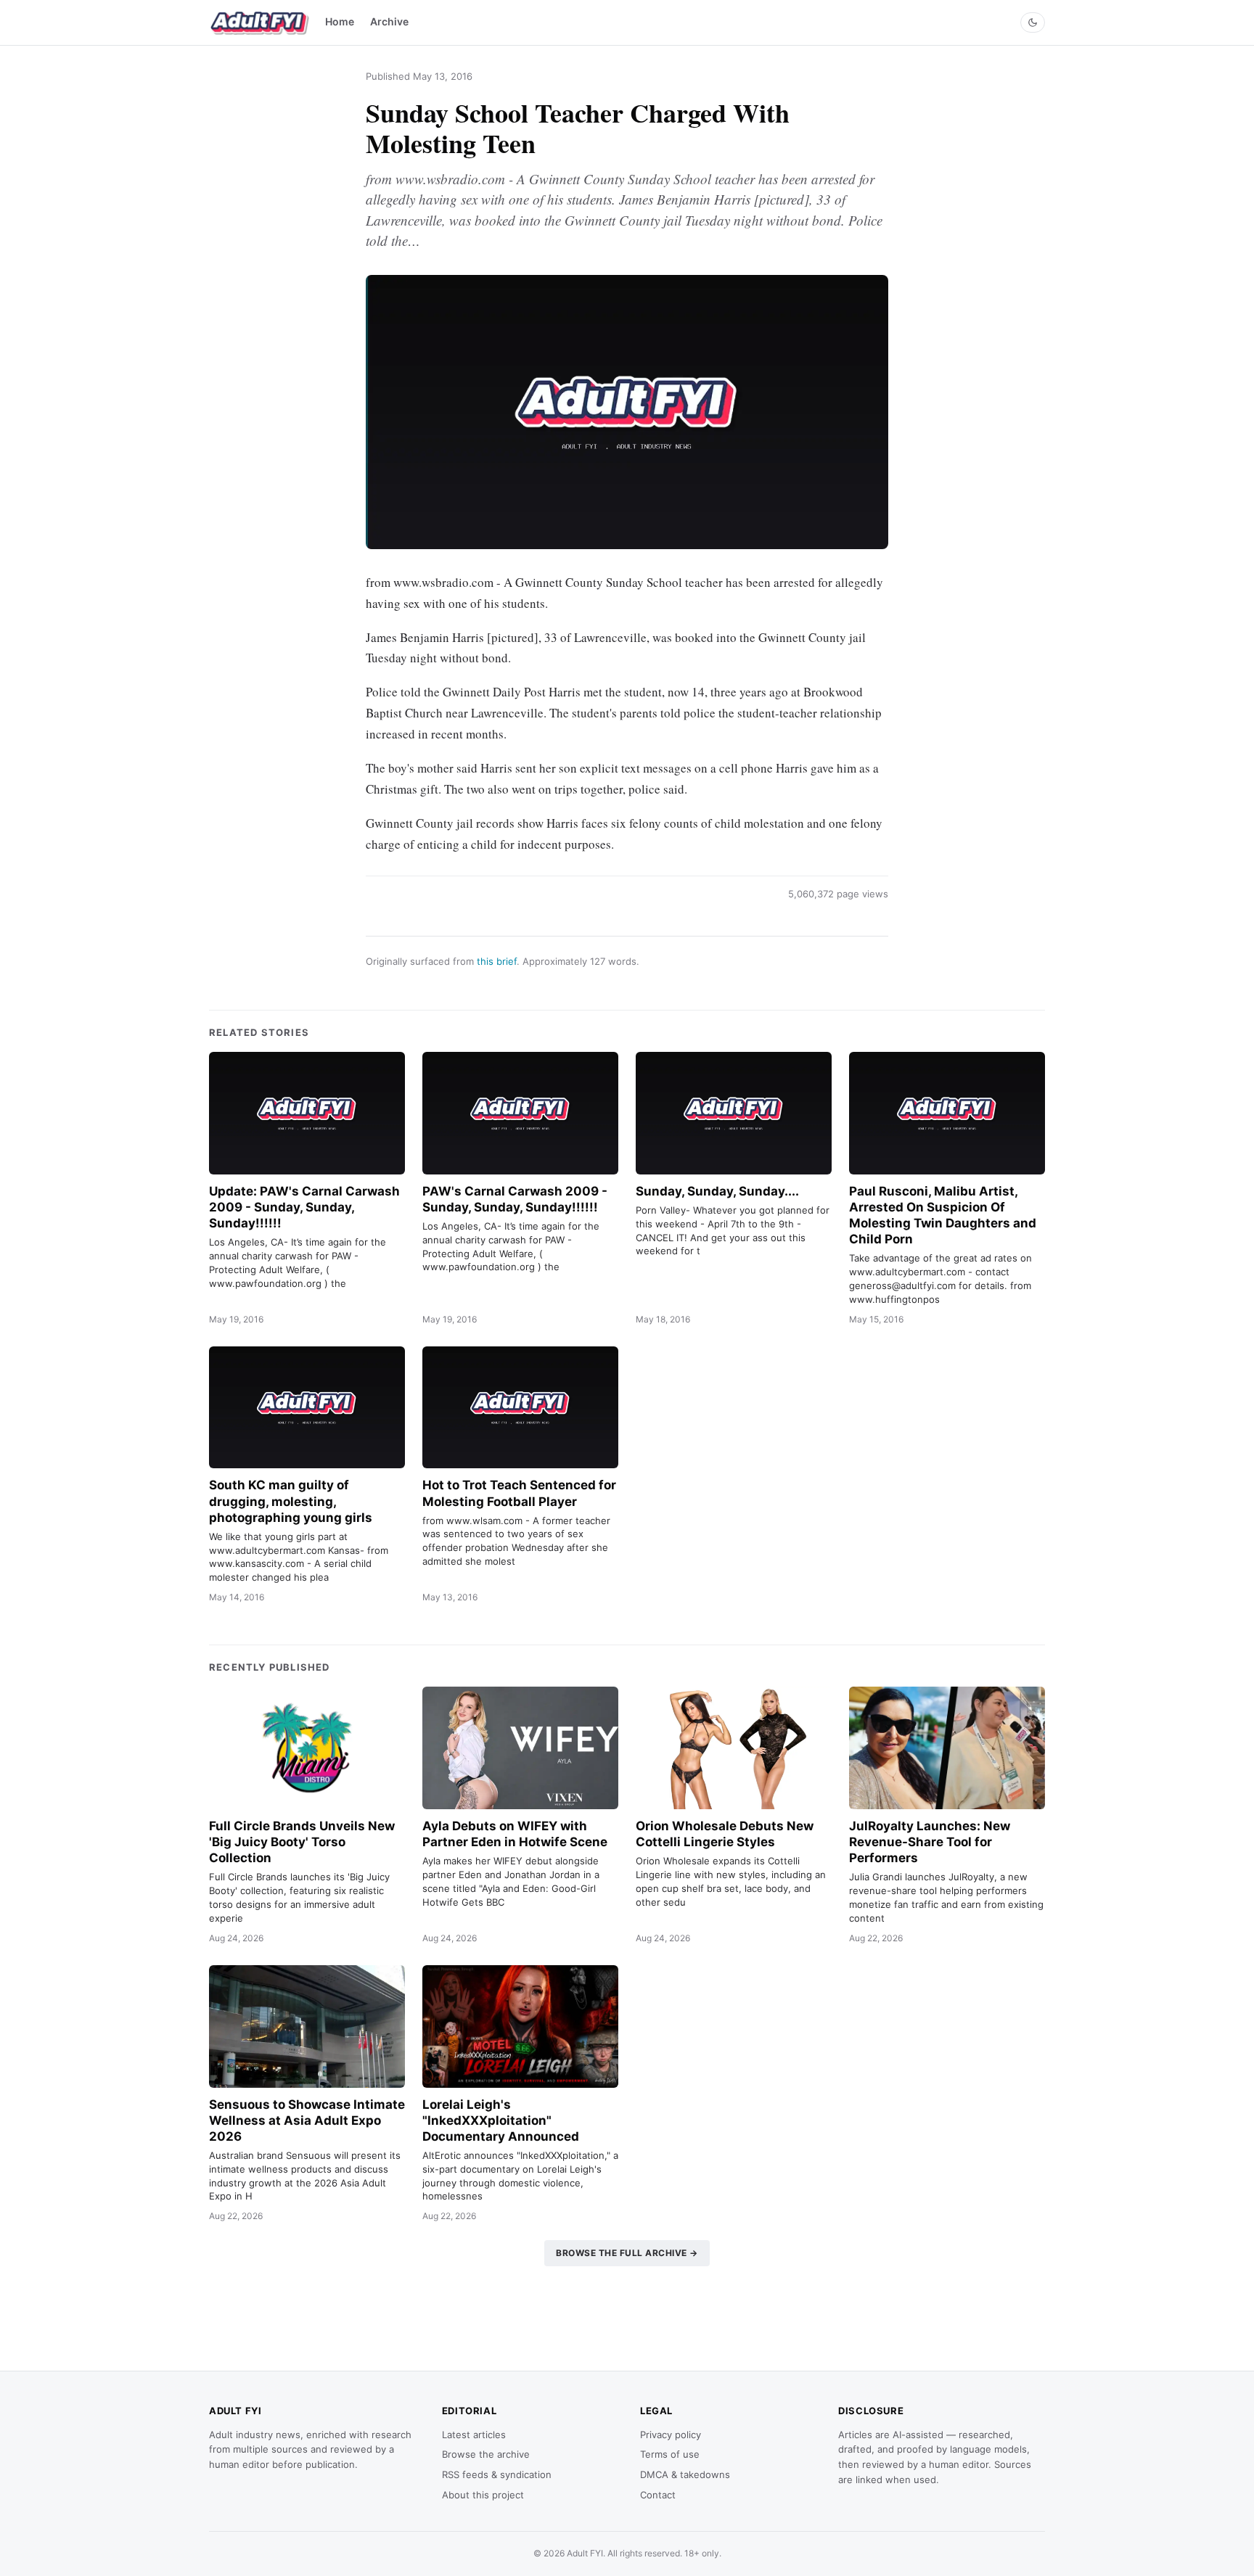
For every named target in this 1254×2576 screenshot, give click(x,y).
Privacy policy (671, 2435)
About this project (483, 2495)
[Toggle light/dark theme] (1033, 22)
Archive (389, 21)
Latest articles (474, 2435)
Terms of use (670, 2454)
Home (340, 21)
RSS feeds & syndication (497, 2474)
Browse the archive (486, 2454)
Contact (658, 2495)
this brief (497, 961)
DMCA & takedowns (685, 2474)
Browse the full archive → (627, 2253)
